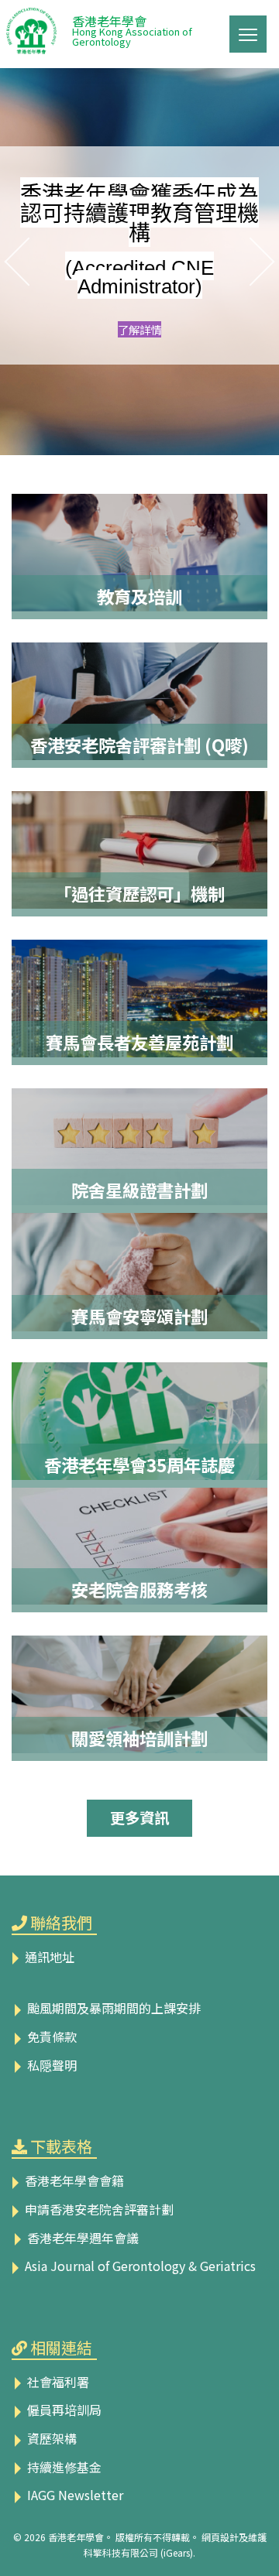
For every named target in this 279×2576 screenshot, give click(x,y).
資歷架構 (50, 2438)
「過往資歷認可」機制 (139, 893)
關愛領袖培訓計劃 (139, 1738)
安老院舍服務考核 (139, 1589)
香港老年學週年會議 (81, 2238)
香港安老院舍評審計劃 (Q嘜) (139, 745)
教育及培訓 (139, 596)
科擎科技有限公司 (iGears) (138, 2552)
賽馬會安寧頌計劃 (139, 1316)
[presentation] (12, 262)
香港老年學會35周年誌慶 (139, 1464)
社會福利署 (57, 2382)
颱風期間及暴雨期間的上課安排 (112, 2008)
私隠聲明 (50, 2065)
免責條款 (50, 2036)
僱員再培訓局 (63, 2410)
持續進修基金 (63, 2467)
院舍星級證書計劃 (139, 1190)
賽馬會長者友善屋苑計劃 (139, 1042)
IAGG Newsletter (74, 2495)
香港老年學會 (132, 29)
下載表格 (61, 2146)
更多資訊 (139, 1817)
